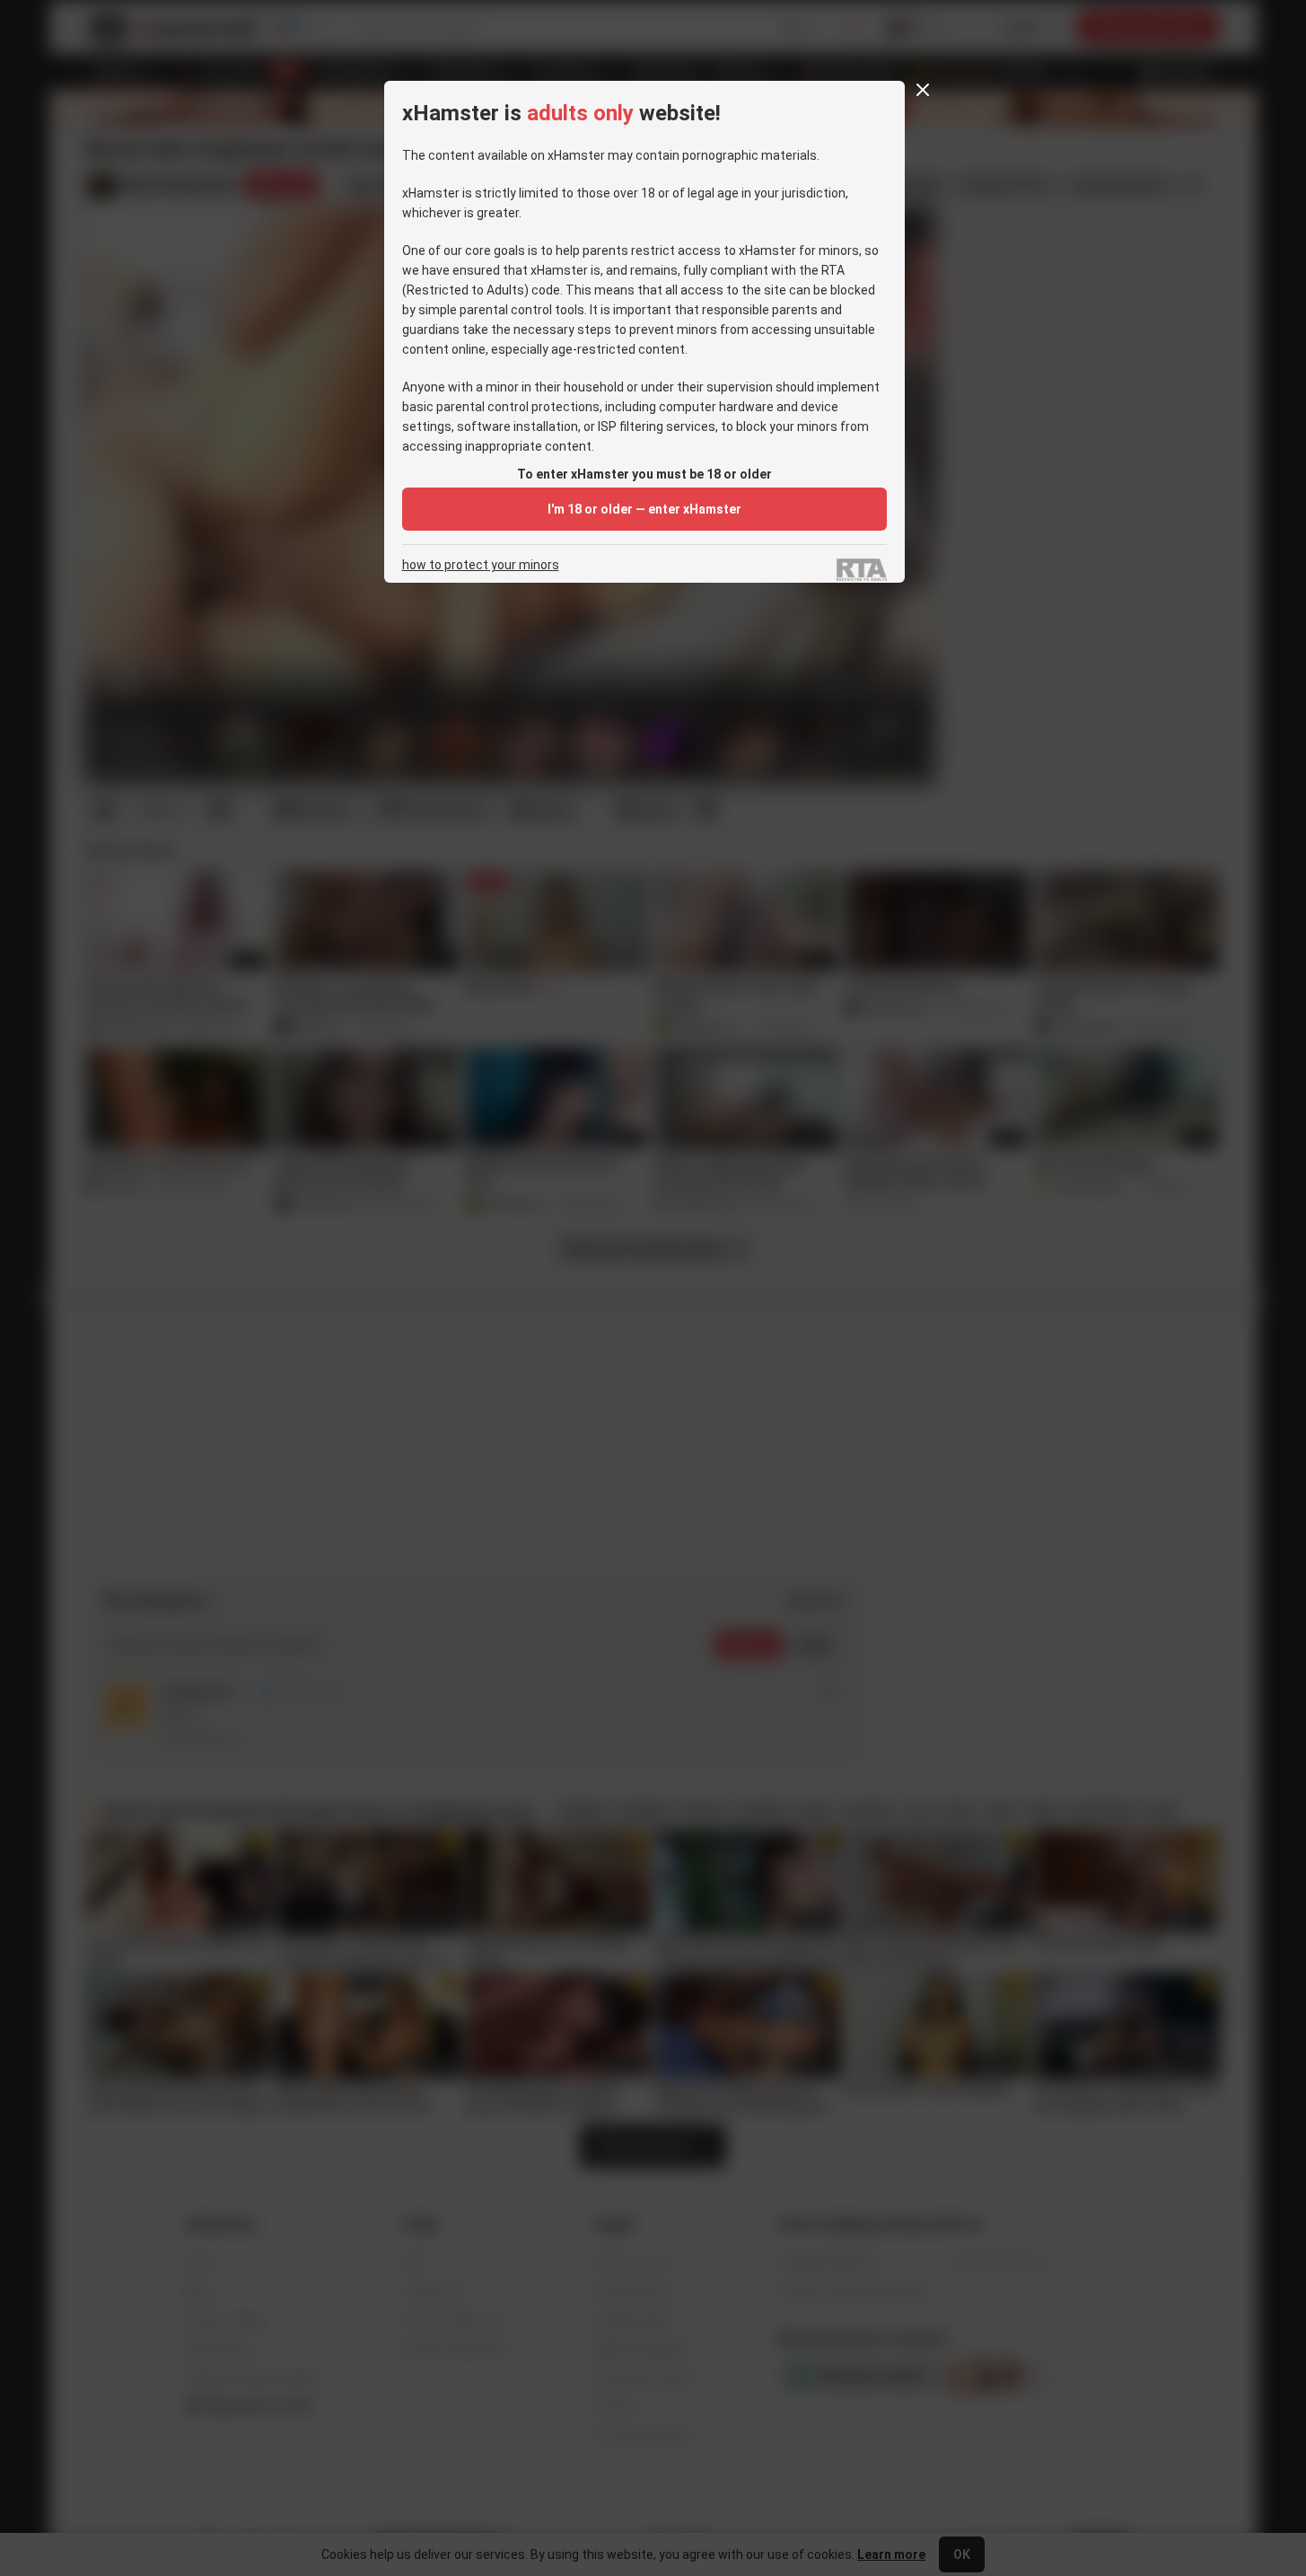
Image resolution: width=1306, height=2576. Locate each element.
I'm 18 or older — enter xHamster (644, 509)
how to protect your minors (481, 565)
